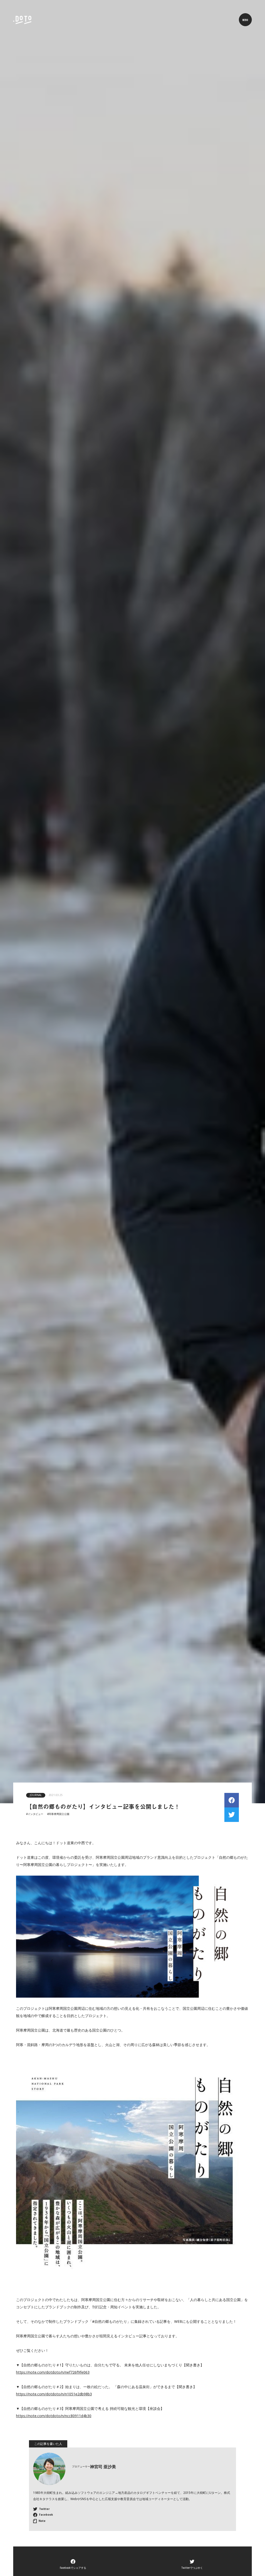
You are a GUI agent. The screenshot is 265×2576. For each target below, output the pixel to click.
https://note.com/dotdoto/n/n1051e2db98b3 (54, 2394)
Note (42, 2521)
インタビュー (35, 1814)
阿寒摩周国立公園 (59, 1814)
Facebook (46, 2515)
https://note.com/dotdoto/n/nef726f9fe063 (53, 2372)
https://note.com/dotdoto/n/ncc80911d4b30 (54, 2416)
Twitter (44, 2509)
